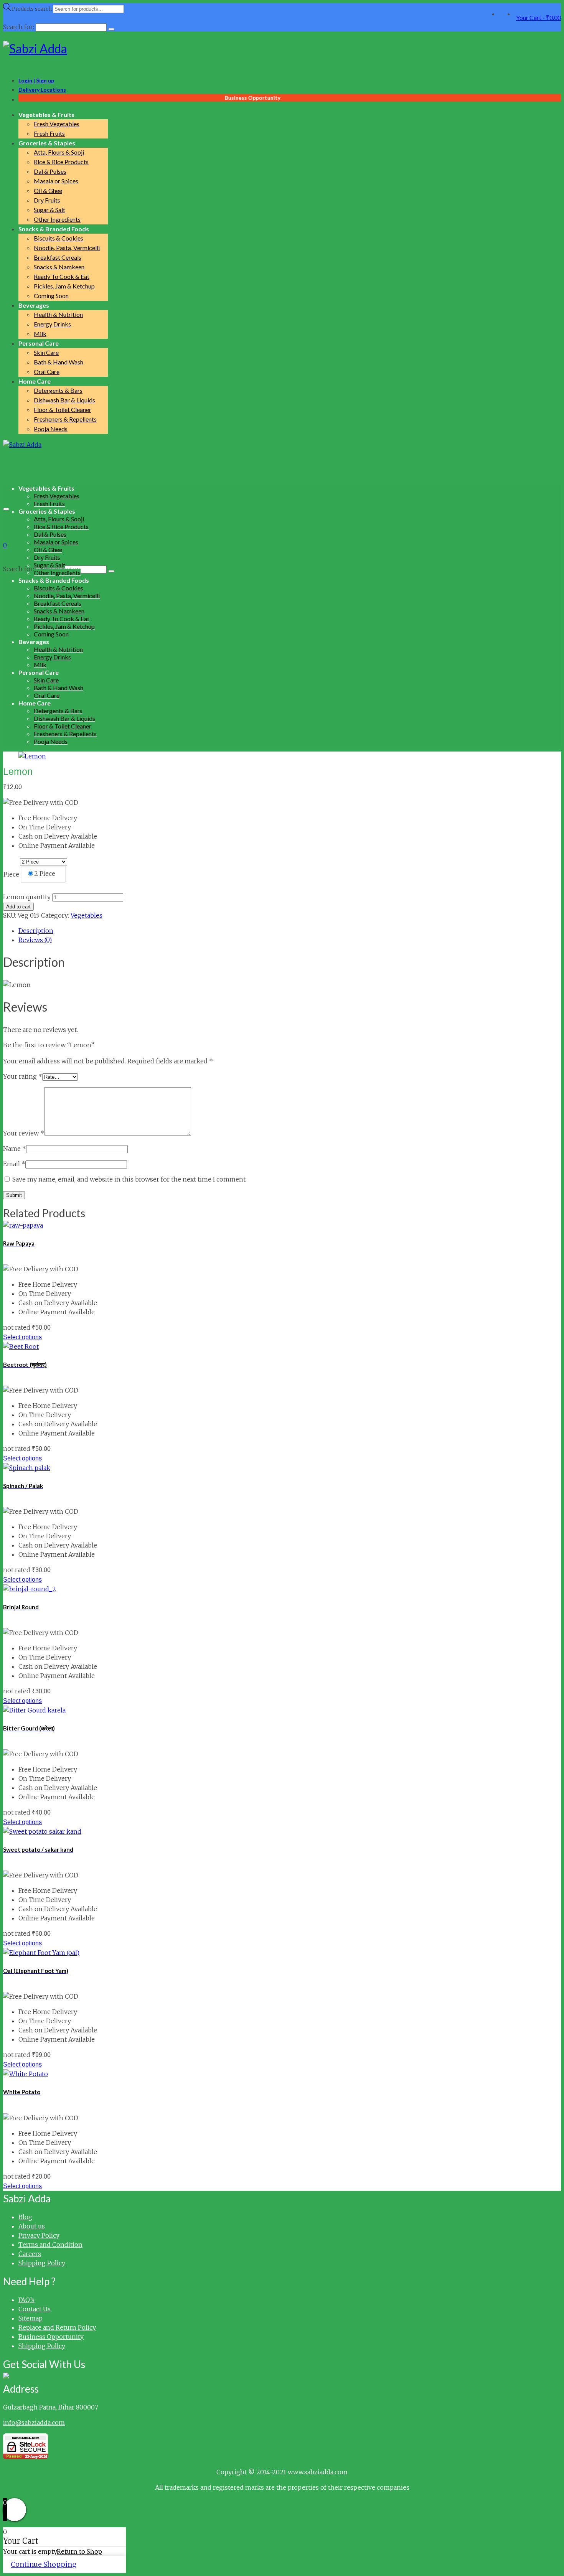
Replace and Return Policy (57, 2327)
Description (36, 931)
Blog (25, 2217)
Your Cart (538, 17)
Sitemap (31, 2318)
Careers (30, 2254)
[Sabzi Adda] (282, 49)
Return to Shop (79, 2551)
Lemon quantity (27, 897)
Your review (24, 1133)
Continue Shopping (44, 2564)
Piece (11, 874)
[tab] (290, 931)
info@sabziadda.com (34, 2423)
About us (32, 2226)
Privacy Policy (39, 2235)
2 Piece (45, 873)
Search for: (19, 569)
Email (14, 1164)
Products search (32, 9)
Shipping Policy (42, 2263)
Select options (22, 1337)
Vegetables (87, 915)
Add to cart (18, 907)
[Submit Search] (111, 29)
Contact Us (35, 2309)
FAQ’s (26, 2300)
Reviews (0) (35, 940)
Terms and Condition (50, 2245)
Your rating (23, 1076)
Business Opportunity (51, 2337)
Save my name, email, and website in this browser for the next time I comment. (129, 1179)
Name (15, 1149)
